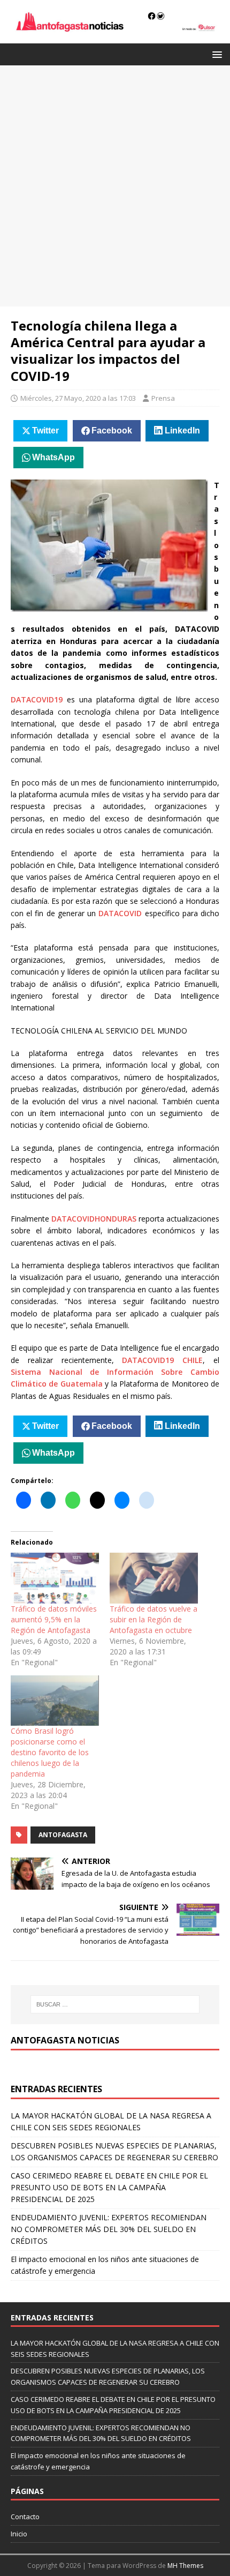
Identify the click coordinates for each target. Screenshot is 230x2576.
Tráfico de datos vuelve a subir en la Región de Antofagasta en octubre (154, 1619)
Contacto (25, 2517)
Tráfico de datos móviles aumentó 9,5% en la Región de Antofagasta (54, 1619)
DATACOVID (120, 913)
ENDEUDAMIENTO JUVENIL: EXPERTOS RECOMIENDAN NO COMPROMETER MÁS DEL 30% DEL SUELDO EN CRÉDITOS (109, 2229)
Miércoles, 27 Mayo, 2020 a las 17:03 (78, 398)
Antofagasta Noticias (65, 2040)
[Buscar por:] (115, 2004)
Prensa (163, 398)
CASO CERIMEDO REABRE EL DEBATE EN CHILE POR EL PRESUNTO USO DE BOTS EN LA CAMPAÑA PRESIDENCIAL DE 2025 (109, 2188)
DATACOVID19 (37, 699)
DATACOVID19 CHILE (162, 1360)
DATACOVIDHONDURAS (94, 1219)
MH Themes (185, 2566)
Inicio (19, 2534)
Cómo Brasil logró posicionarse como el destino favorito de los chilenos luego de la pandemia (50, 1752)
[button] (215, 54)
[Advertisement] (115, 186)
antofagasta (63, 1835)
